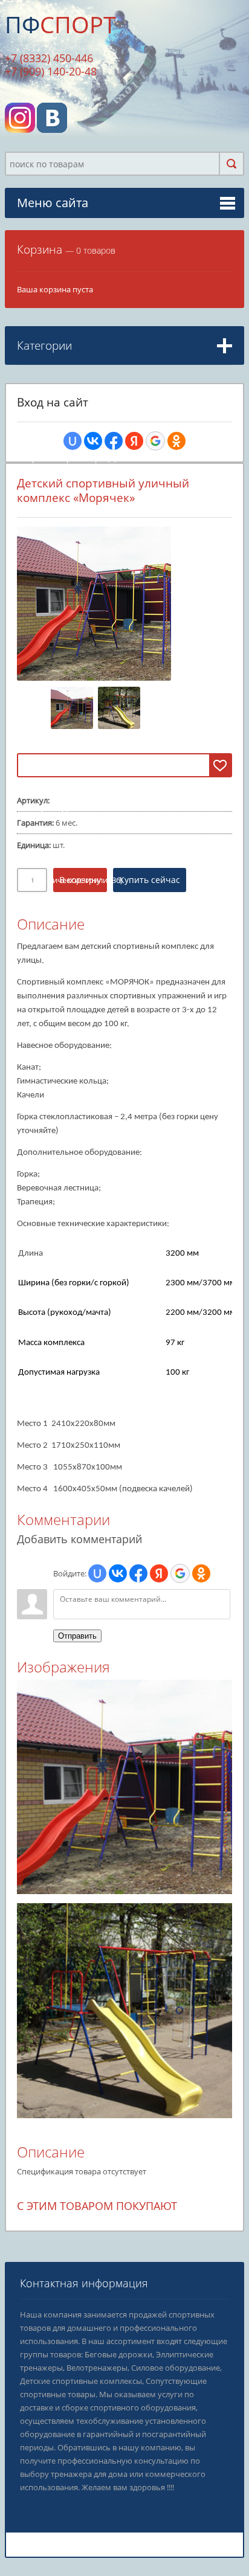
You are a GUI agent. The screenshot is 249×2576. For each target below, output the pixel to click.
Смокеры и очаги (61, 914)
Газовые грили (56, 863)
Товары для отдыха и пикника (80, 844)
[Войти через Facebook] (114, 441)
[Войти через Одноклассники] (176, 441)
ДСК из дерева (55, 751)
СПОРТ (60, 24)
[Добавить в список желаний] (220, 765)
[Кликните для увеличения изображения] (94, 604)
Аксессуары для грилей (72, 931)
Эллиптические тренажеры (79, 425)
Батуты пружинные (65, 807)
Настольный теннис (66, 970)
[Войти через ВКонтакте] (93, 441)
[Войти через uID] (73, 441)
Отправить (77, 1636)
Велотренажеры (59, 442)
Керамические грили (68, 880)
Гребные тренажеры (67, 458)
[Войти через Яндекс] (134, 441)
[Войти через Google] (155, 441)
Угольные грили (59, 897)
